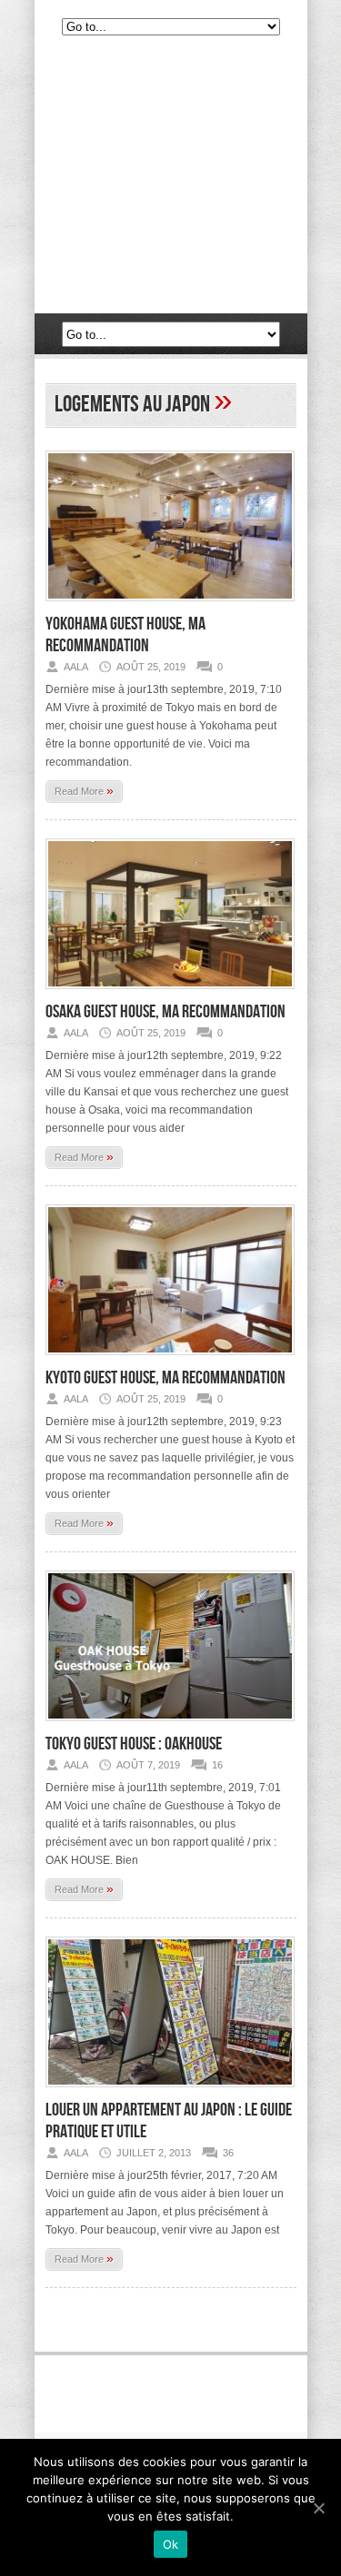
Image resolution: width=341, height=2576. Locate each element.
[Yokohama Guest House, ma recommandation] (170, 607)
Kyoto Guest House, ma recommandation (165, 1378)
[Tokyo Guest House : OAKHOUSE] (170, 1727)
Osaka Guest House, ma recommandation (165, 1012)
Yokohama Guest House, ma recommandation (125, 635)
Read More (84, 790)
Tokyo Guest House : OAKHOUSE (134, 1744)
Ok (171, 2544)
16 (217, 1765)
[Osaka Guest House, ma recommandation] (170, 995)
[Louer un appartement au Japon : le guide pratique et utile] (170, 2093)
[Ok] (318, 2508)
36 (228, 2153)
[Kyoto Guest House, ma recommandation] (170, 1361)
